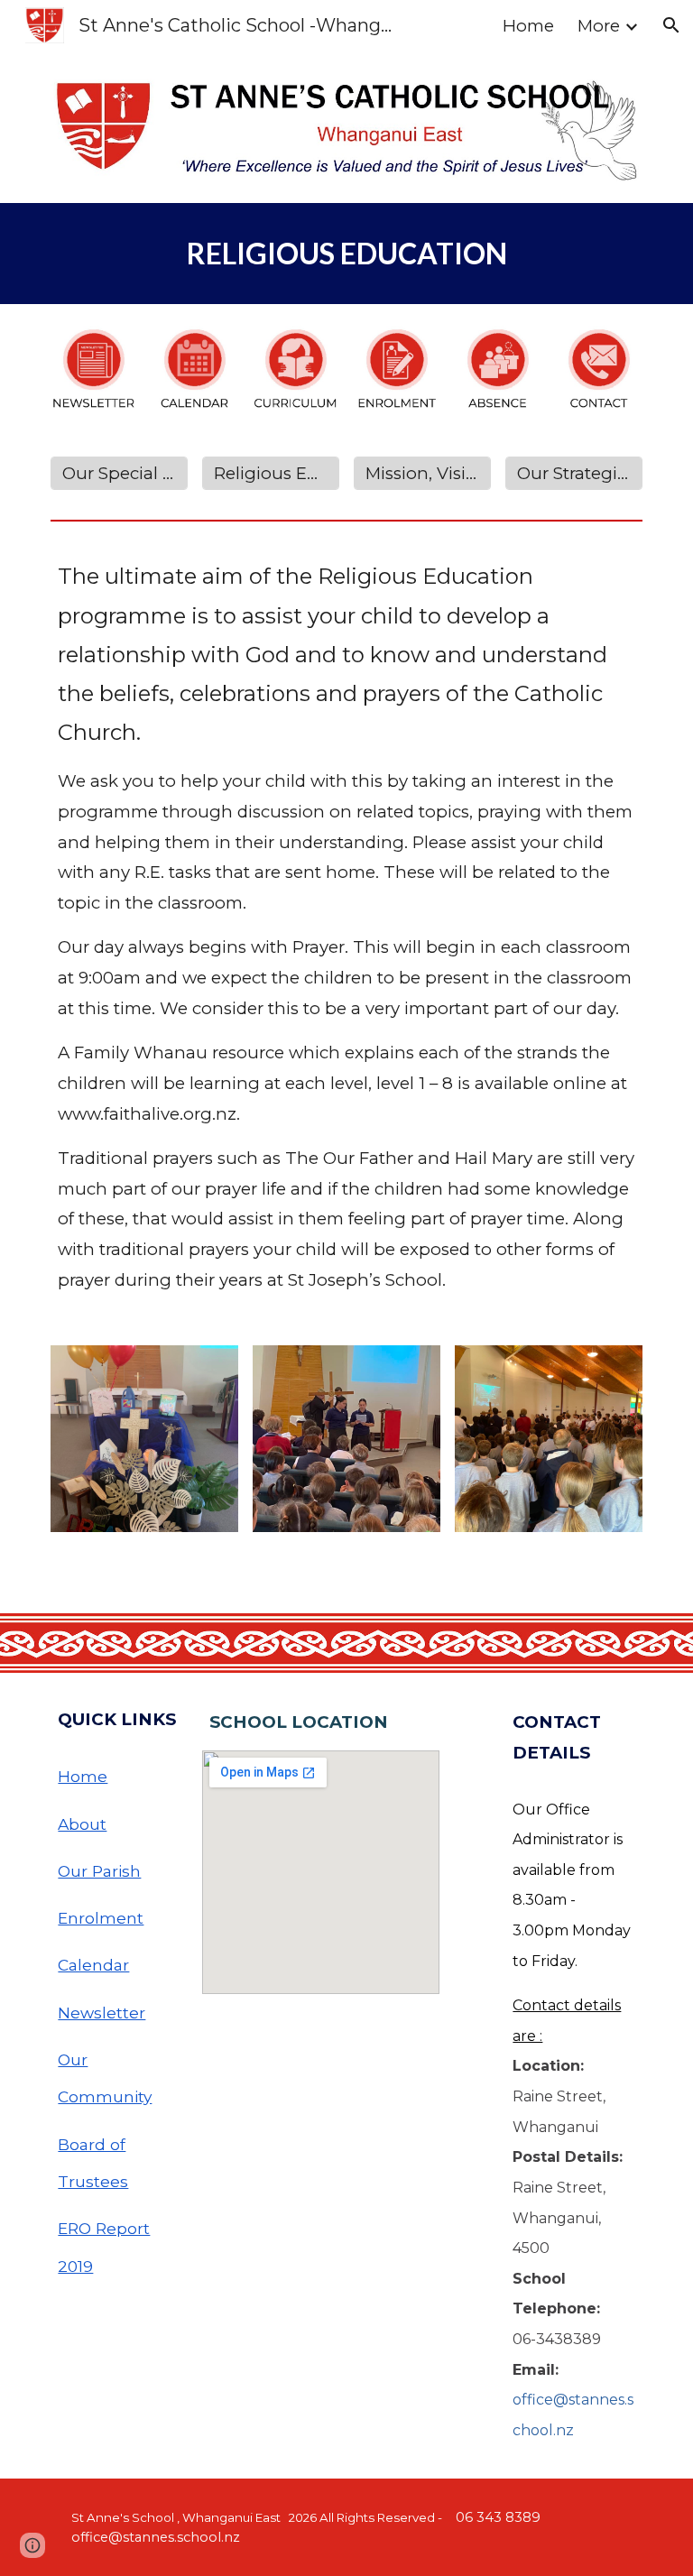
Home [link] (528, 26)
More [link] (599, 26)
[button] (671, 25)
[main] (346, 254)
